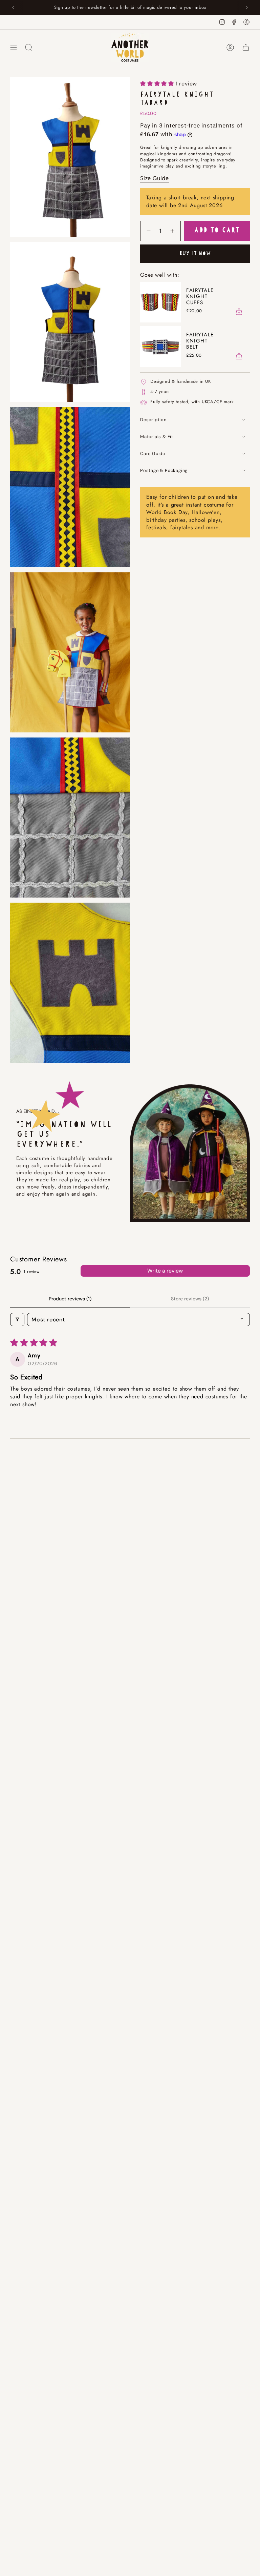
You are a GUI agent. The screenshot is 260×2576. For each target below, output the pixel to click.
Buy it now (195, 254)
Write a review (165, 1271)
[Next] (247, 7)
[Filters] (17, 1320)
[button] (158, 84)
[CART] (246, 47)
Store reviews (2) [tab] (190, 1299)
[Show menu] (14, 47)
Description (153, 420)
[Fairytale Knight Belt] (160, 347)
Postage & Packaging (164, 470)
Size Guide (155, 178)
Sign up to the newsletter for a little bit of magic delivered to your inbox (130, 7)
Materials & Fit (157, 437)
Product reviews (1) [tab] (70, 1299)
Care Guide (153, 454)
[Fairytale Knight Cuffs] (160, 302)
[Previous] (13, 7)
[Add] (239, 312)
